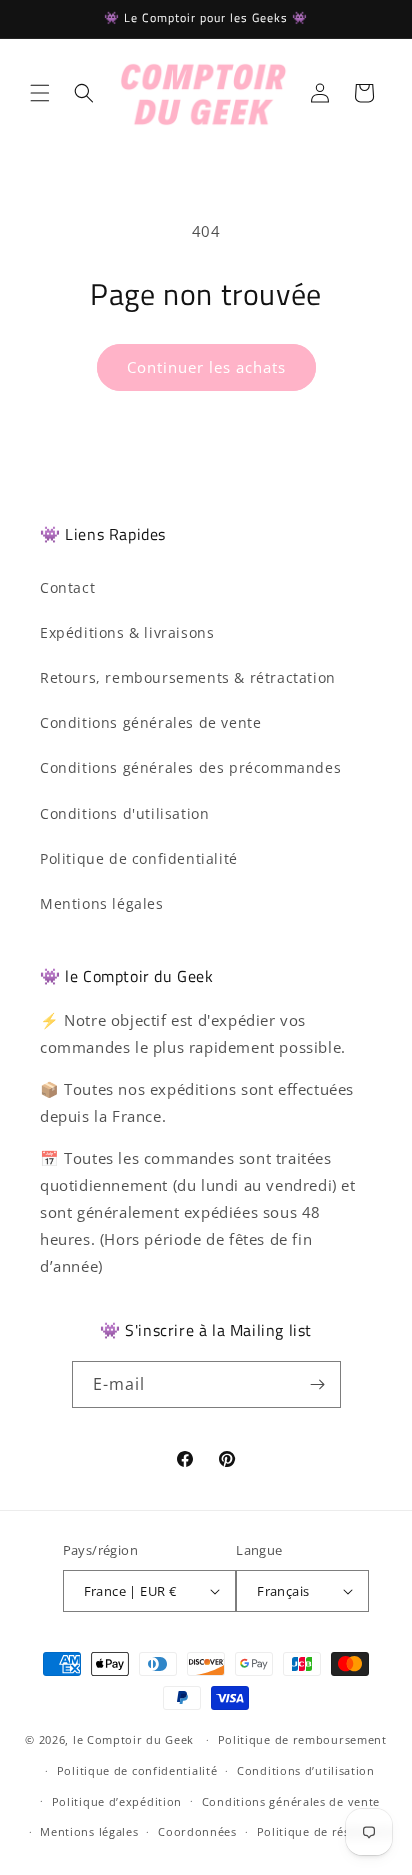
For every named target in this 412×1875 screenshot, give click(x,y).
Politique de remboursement (302, 1739)
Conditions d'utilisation (124, 813)
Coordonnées (197, 1831)
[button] (40, 93)
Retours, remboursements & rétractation (188, 677)
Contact (67, 587)
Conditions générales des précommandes (190, 767)
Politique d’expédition (117, 1801)
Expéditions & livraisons (127, 632)
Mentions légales (102, 903)
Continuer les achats (206, 367)
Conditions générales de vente (150, 722)
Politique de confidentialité (139, 858)
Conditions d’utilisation (306, 1770)
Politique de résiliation (324, 1831)
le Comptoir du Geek (133, 1739)
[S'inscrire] (318, 1384)
